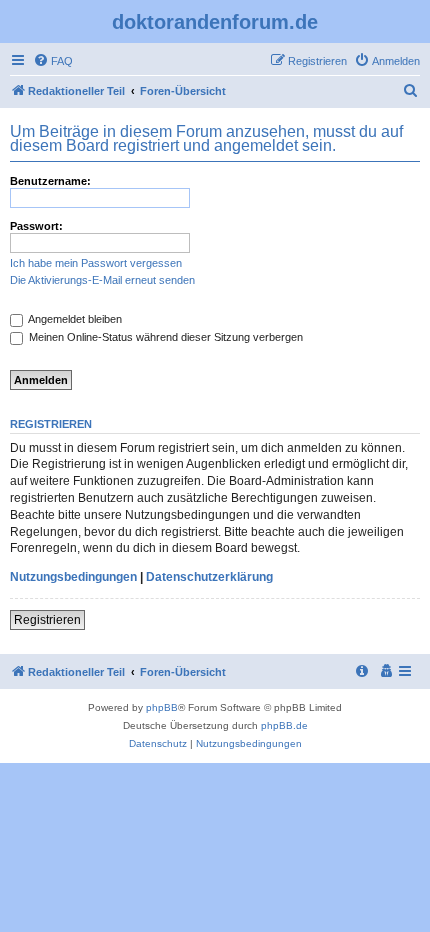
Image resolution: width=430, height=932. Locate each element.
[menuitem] (53, 61)
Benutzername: (50, 181)
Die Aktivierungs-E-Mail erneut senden (102, 280)
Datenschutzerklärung (209, 577)
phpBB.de (284, 725)
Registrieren (47, 620)
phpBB (162, 707)
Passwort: (36, 226)
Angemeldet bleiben (74, 319)
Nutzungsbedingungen (73, 577)
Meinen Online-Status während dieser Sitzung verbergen (164, 337)
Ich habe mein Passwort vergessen (96, 263)
